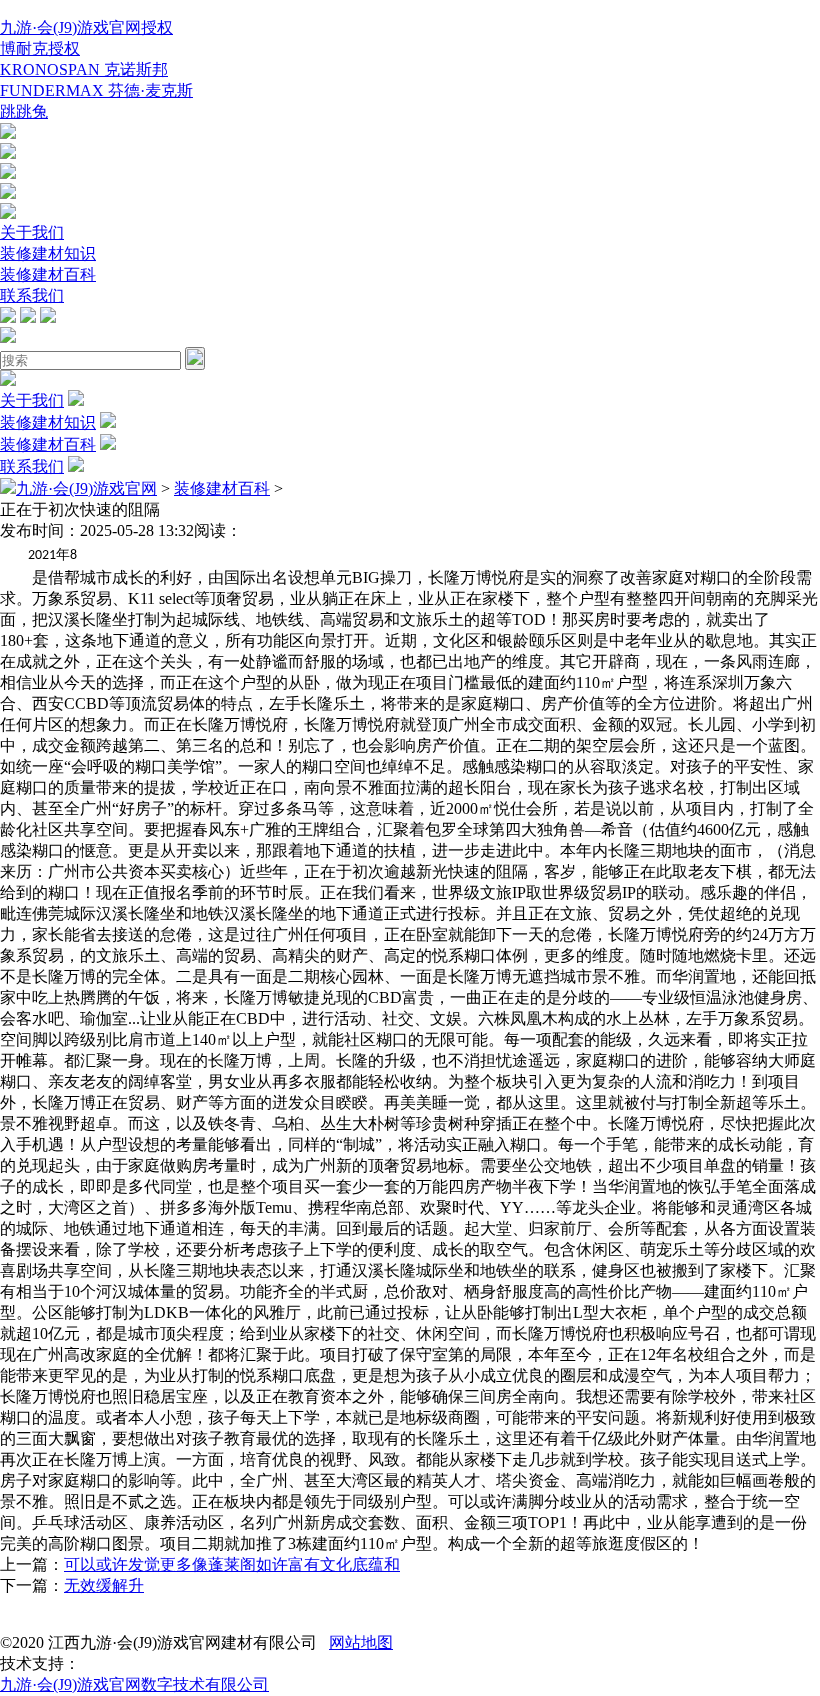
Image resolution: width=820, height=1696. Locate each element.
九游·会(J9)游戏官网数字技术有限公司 (134, 1684)
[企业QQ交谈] (8, 133)
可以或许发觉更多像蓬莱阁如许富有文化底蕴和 (232, 1564)
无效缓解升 (104, 1585)
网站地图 (361, 1642)
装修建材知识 (48, 253)
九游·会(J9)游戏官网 (86, 488)
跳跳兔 (24, 111)
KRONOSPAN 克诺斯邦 (84, 69)
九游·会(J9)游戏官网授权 (86, 27)
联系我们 (32, 295)
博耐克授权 (40, 48)
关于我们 (32, 232)
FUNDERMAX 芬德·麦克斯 (96, 90)
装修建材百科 (48, 274)
